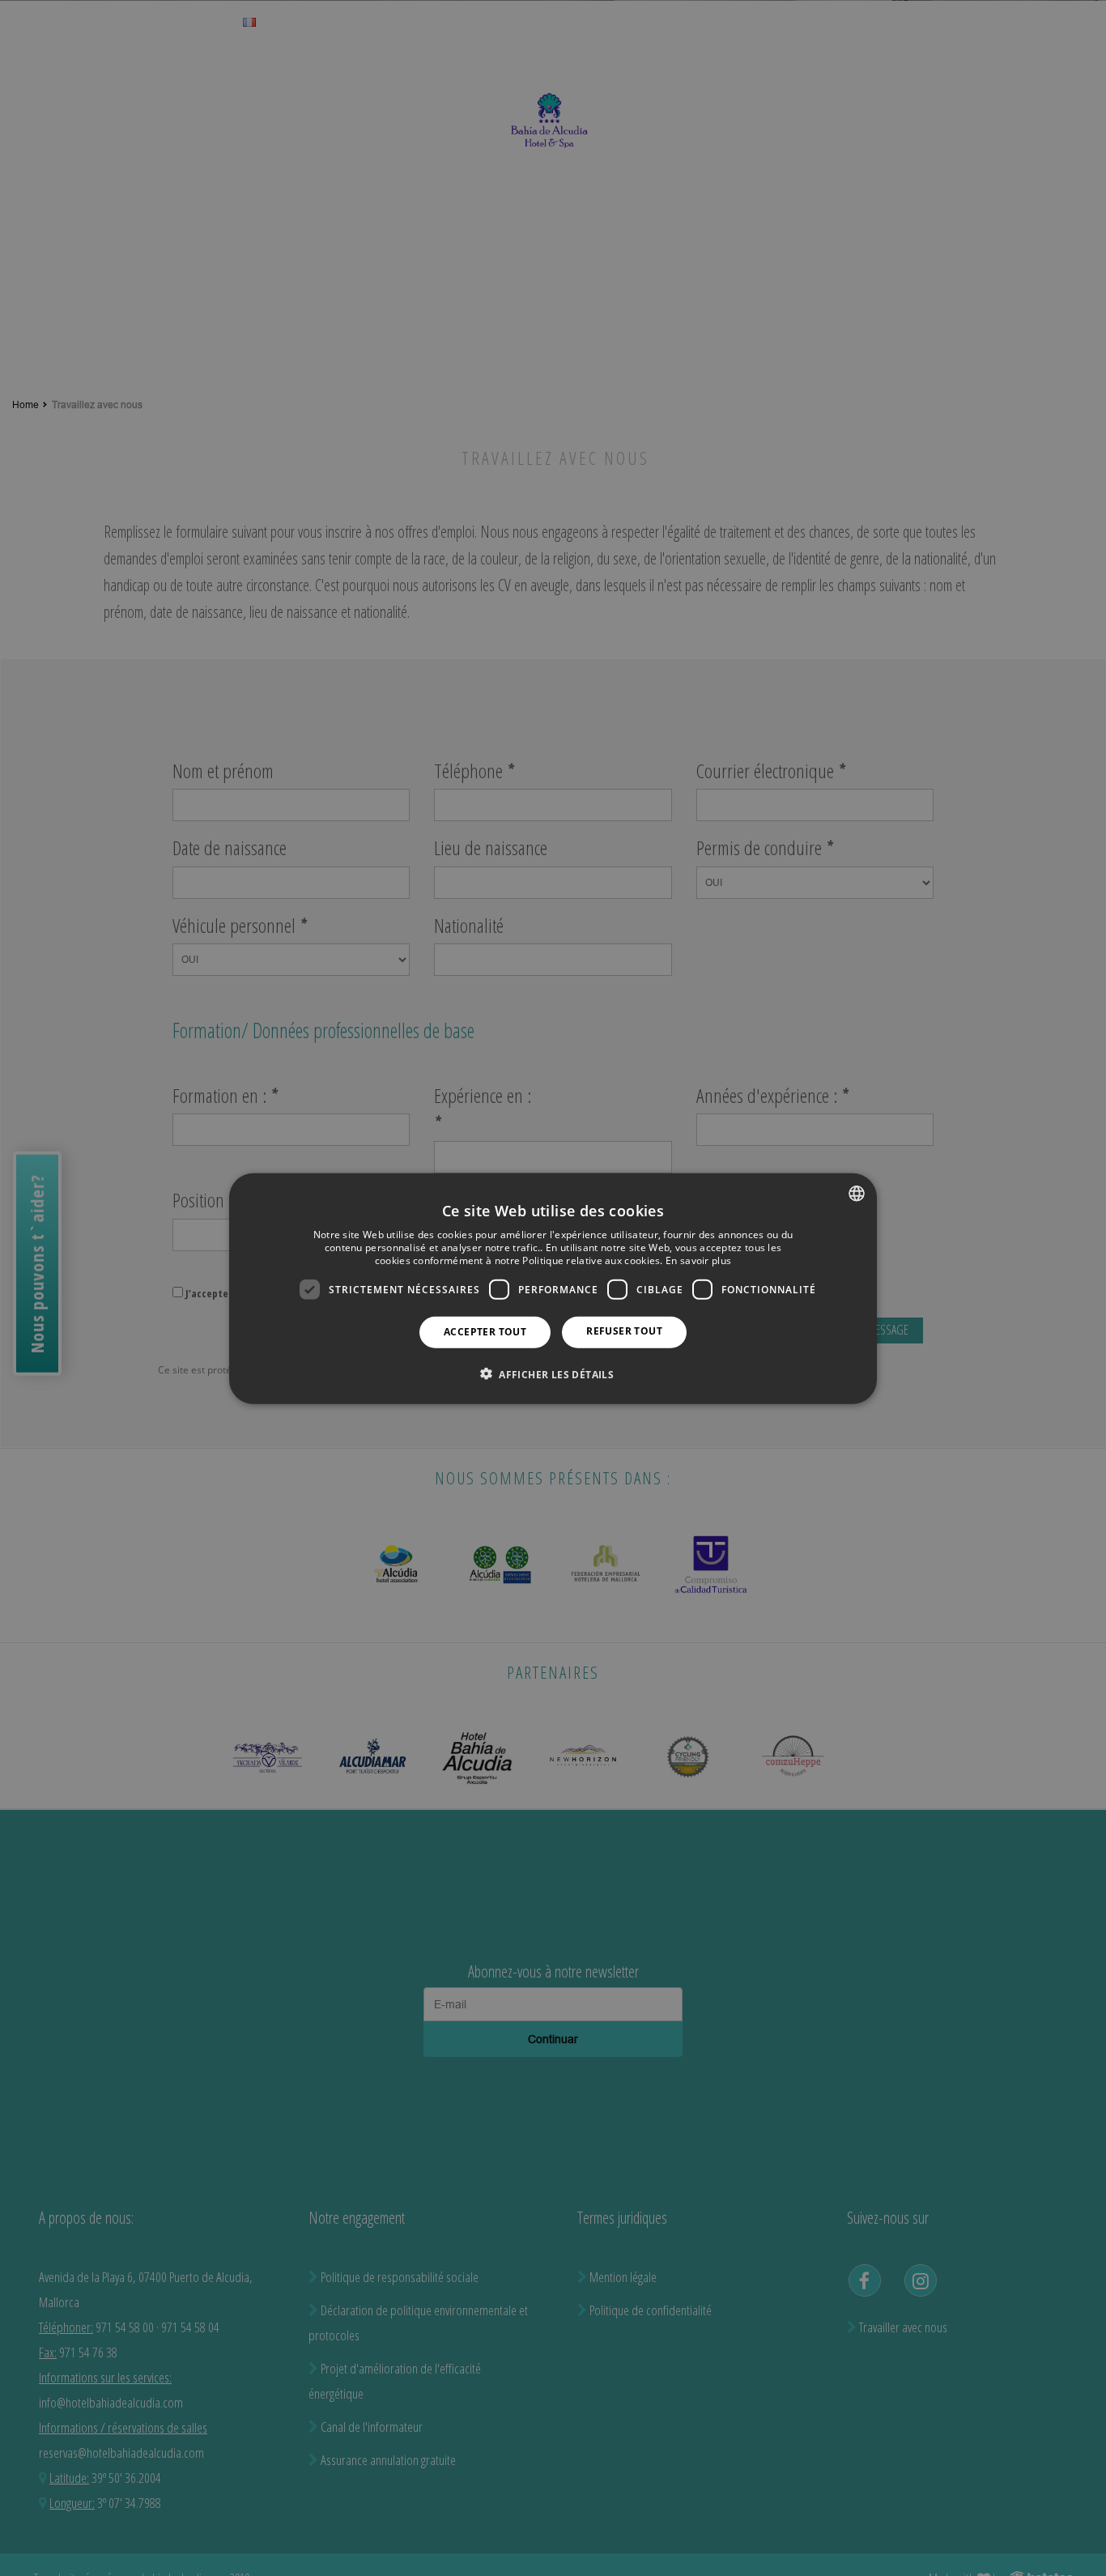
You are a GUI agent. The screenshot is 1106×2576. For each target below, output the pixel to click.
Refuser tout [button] (624, 1330)
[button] (553, 1373)
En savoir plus (698, 1260)
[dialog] (553, 1288)
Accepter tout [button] (485, 1331)
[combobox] (857, 1193)
